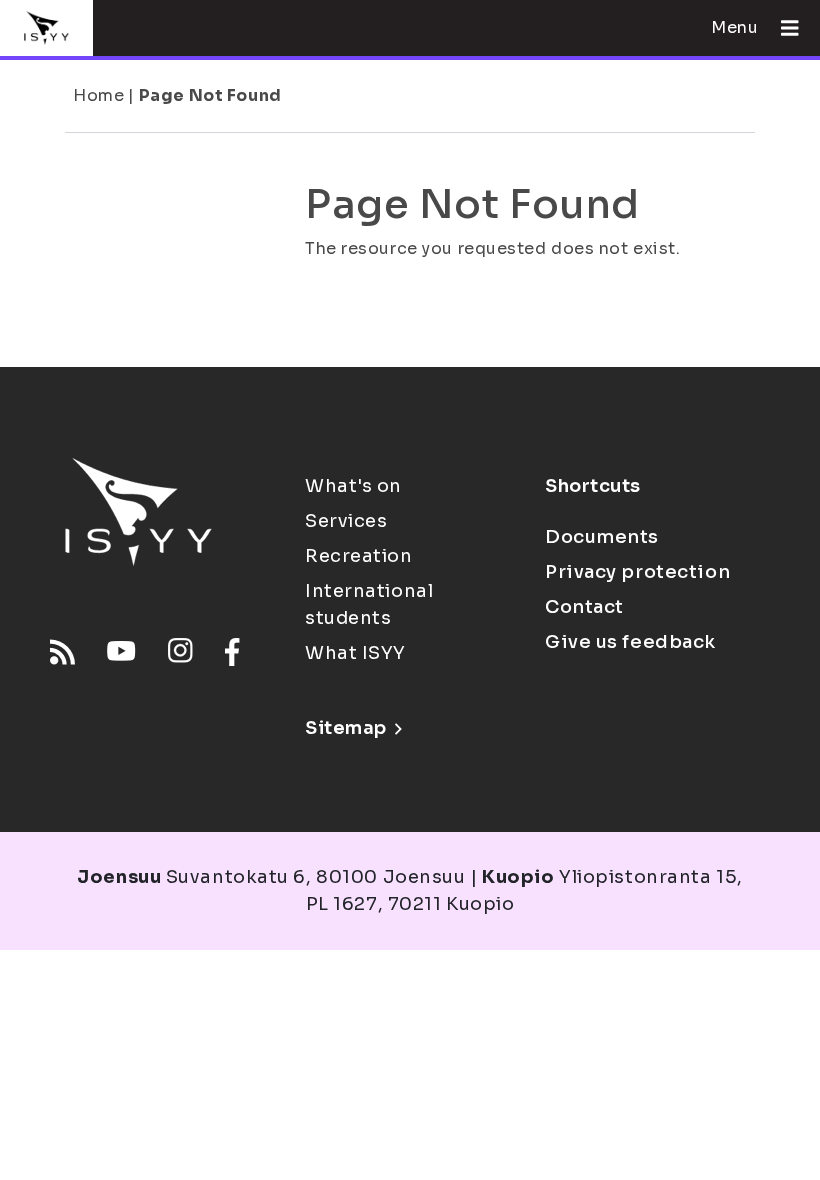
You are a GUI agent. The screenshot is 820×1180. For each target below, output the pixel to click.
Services (346, 521)
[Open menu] (782, 28)
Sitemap (346, 728)
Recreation (359, 556)
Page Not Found (210, 95)
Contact (584, 607)
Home (98, 95)
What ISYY (355, 653)
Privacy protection (637, 572)
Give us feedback (630, 642)
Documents (602, 537)
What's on (353, 486)
